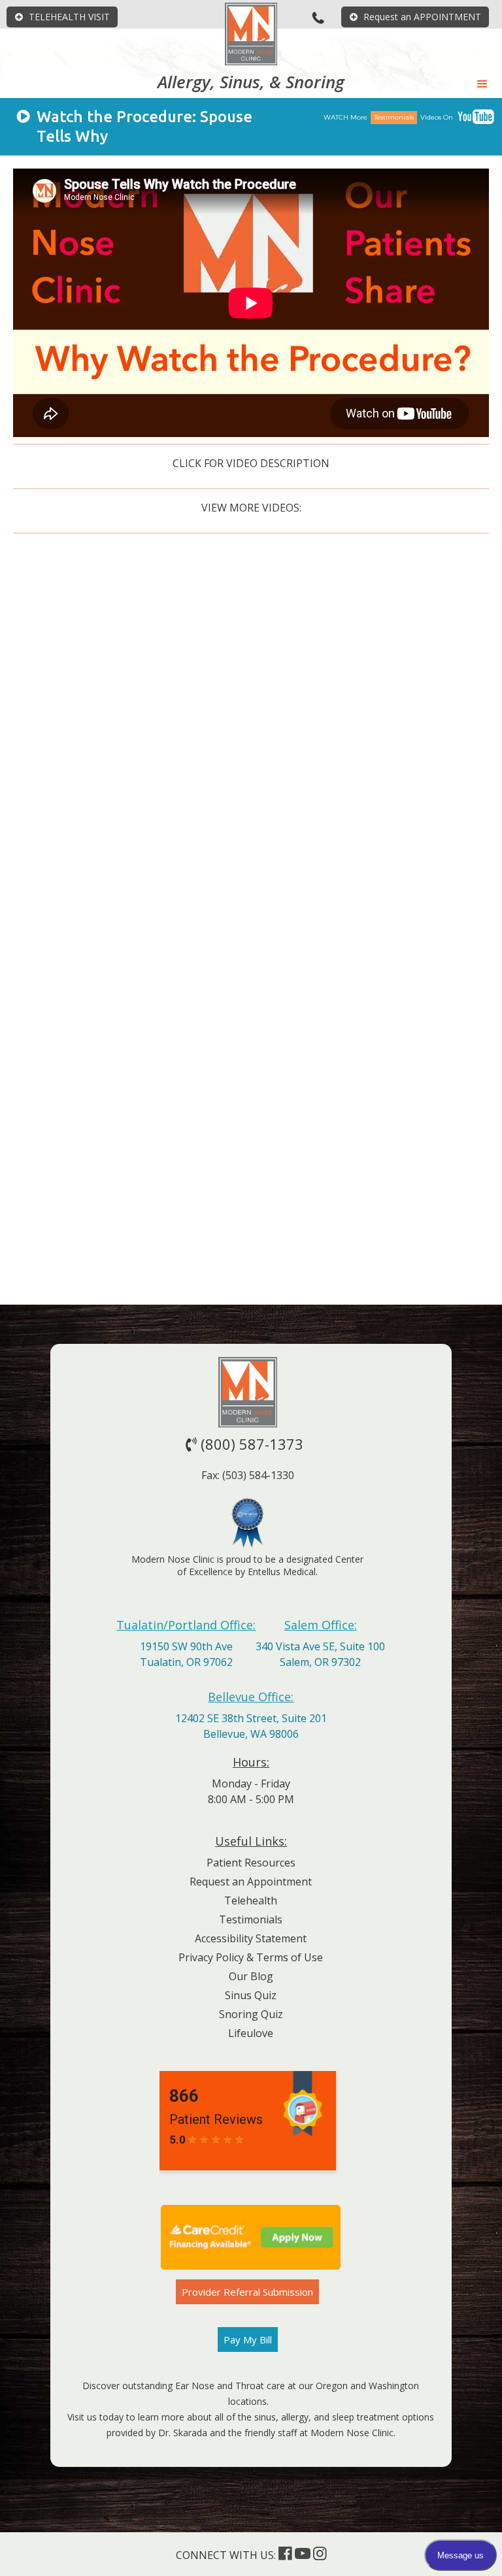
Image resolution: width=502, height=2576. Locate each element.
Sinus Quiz (251, 1995)
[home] (251, 34)
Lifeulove (251, 2033)
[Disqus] (251, 769)
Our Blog (251, 1976)
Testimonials (251, 1919)
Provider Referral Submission (247, 2292)
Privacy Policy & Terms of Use (251, 1957)
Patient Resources (251, 1863)
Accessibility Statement (251, 1938)
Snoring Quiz (251, 2014)
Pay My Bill (248, 2340)
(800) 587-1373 (244, 1444)
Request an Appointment (251, 1882)
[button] (482, 84)
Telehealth (251, 1900)
